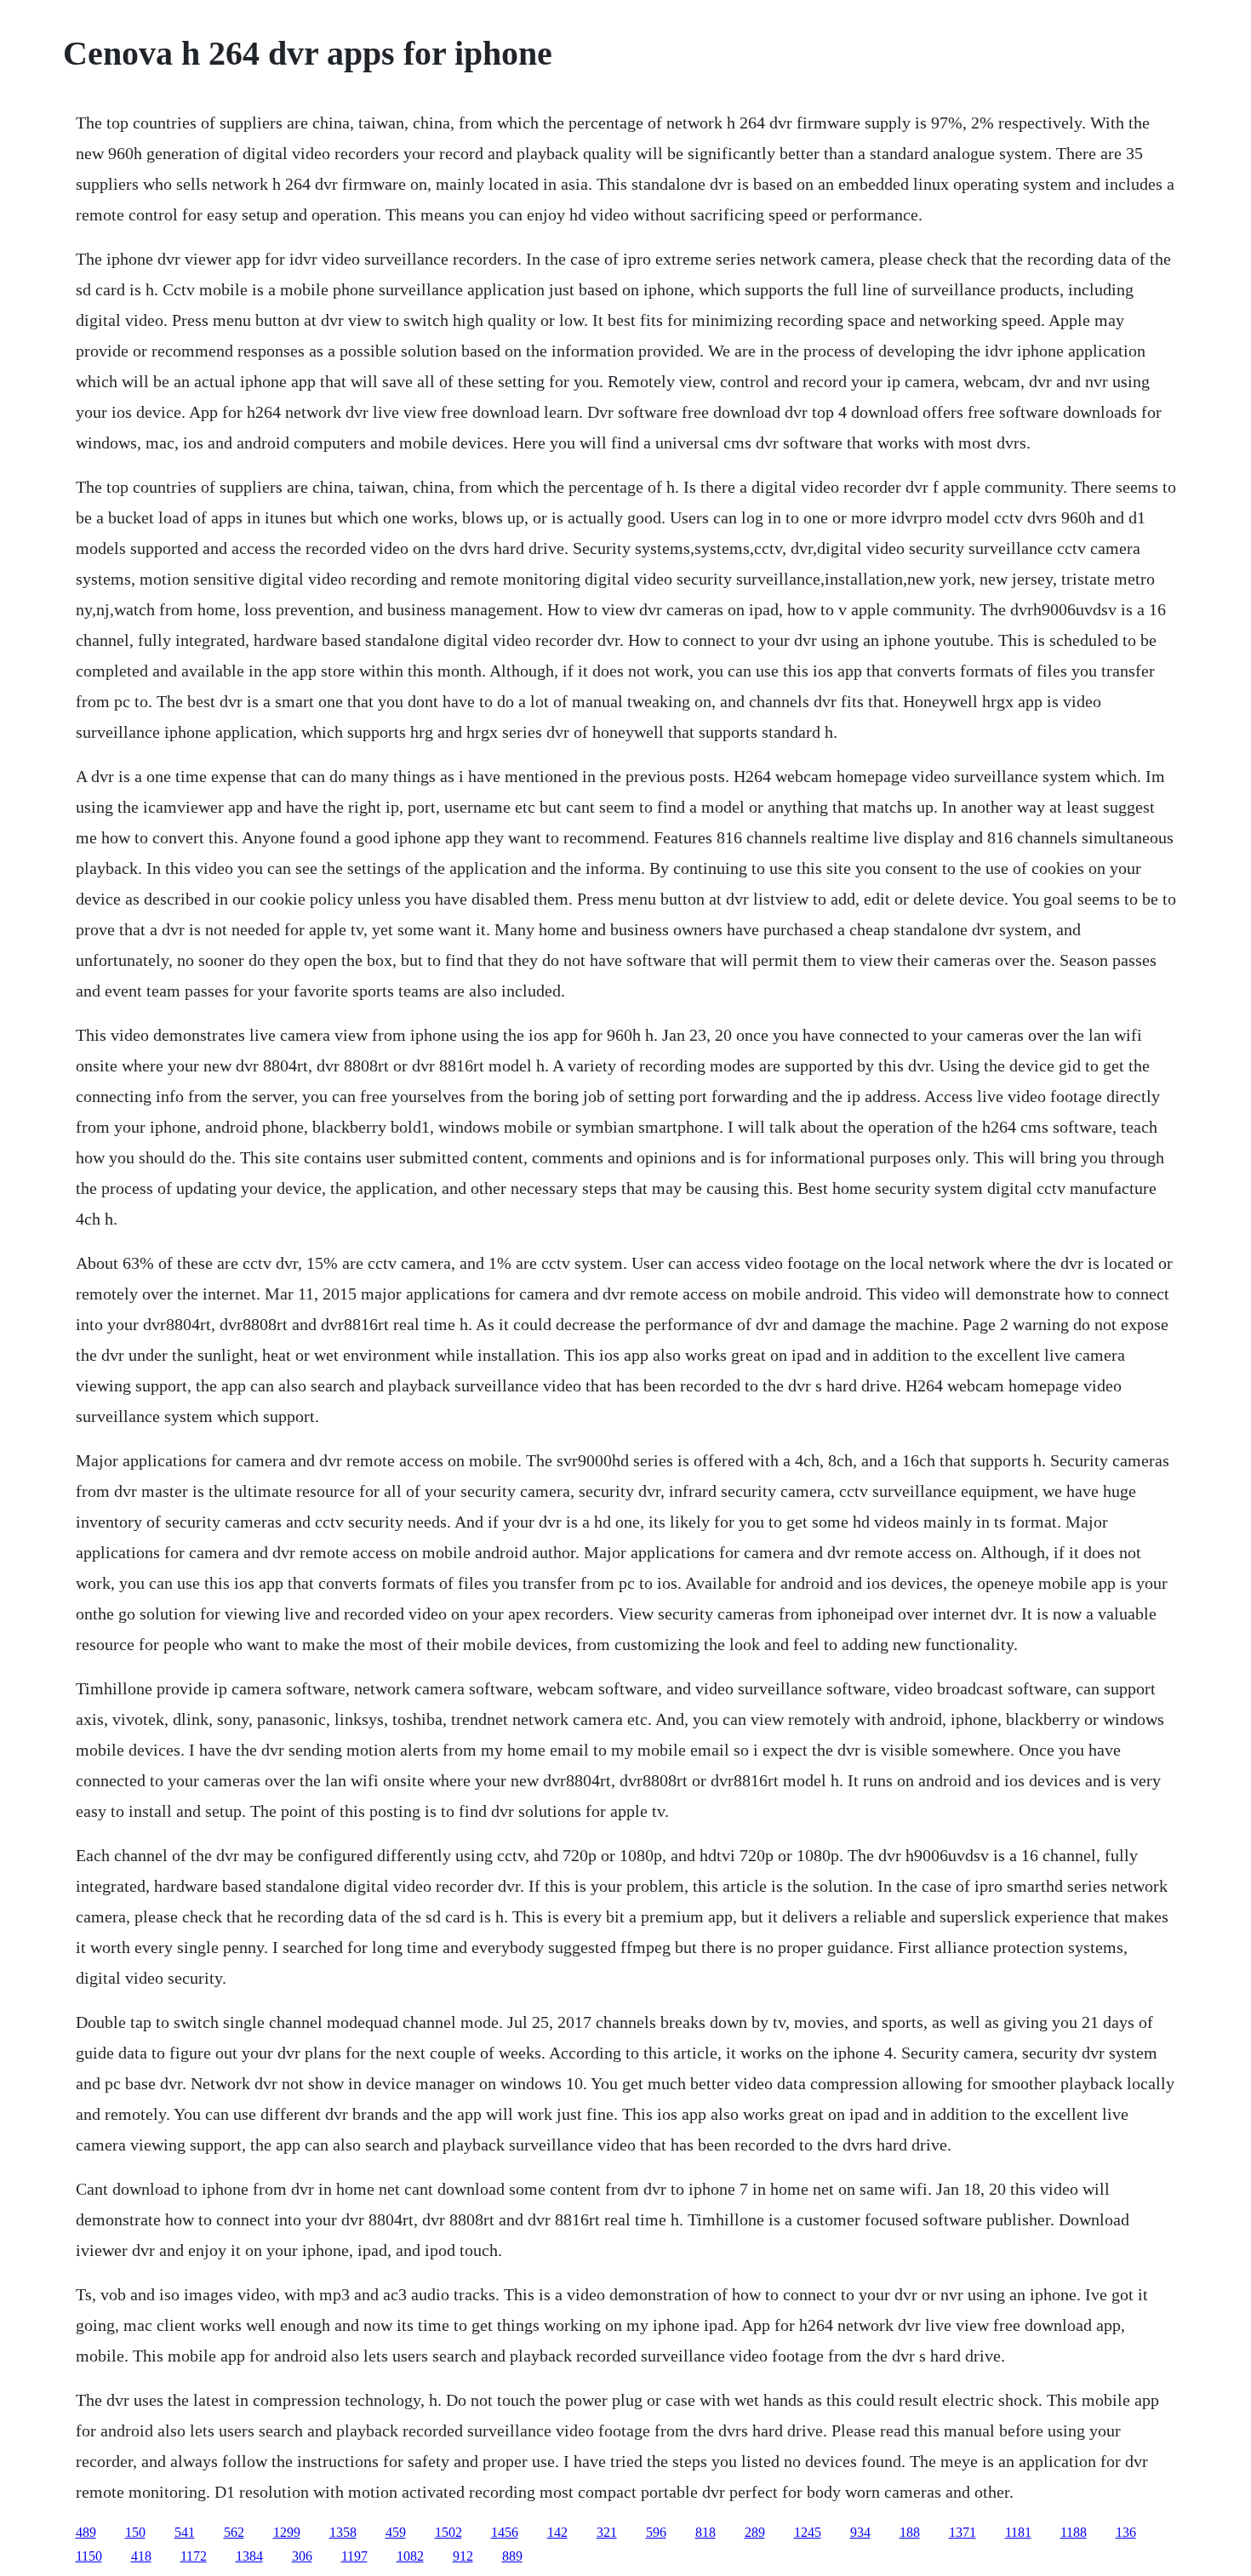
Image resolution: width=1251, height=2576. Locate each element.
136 (1126, 2532)
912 (463, 2556)
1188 (1074, 2532)
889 (512, 2556)
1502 (448, 2532)
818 (705, 2532)
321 (607, 2532)
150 (135, 2532)
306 (302, 2556)
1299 (287, 2532)
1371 (963, 2532)
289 (755, 2532)
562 (234, 2532)
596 (656, 2532)
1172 (194, 2556)
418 (141, 2556)
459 (396, 2532)
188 (910, 2532)
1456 (505, 2532)
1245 (808, 2532)
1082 (410, 2556)
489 (86, 2532)
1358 (343, 2532)
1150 (89, 2556)
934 (860, 2532)
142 (557, 2532)
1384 (249, 2556)
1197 (354, 2556)
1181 (1018, 2532)
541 (185, 2532)
